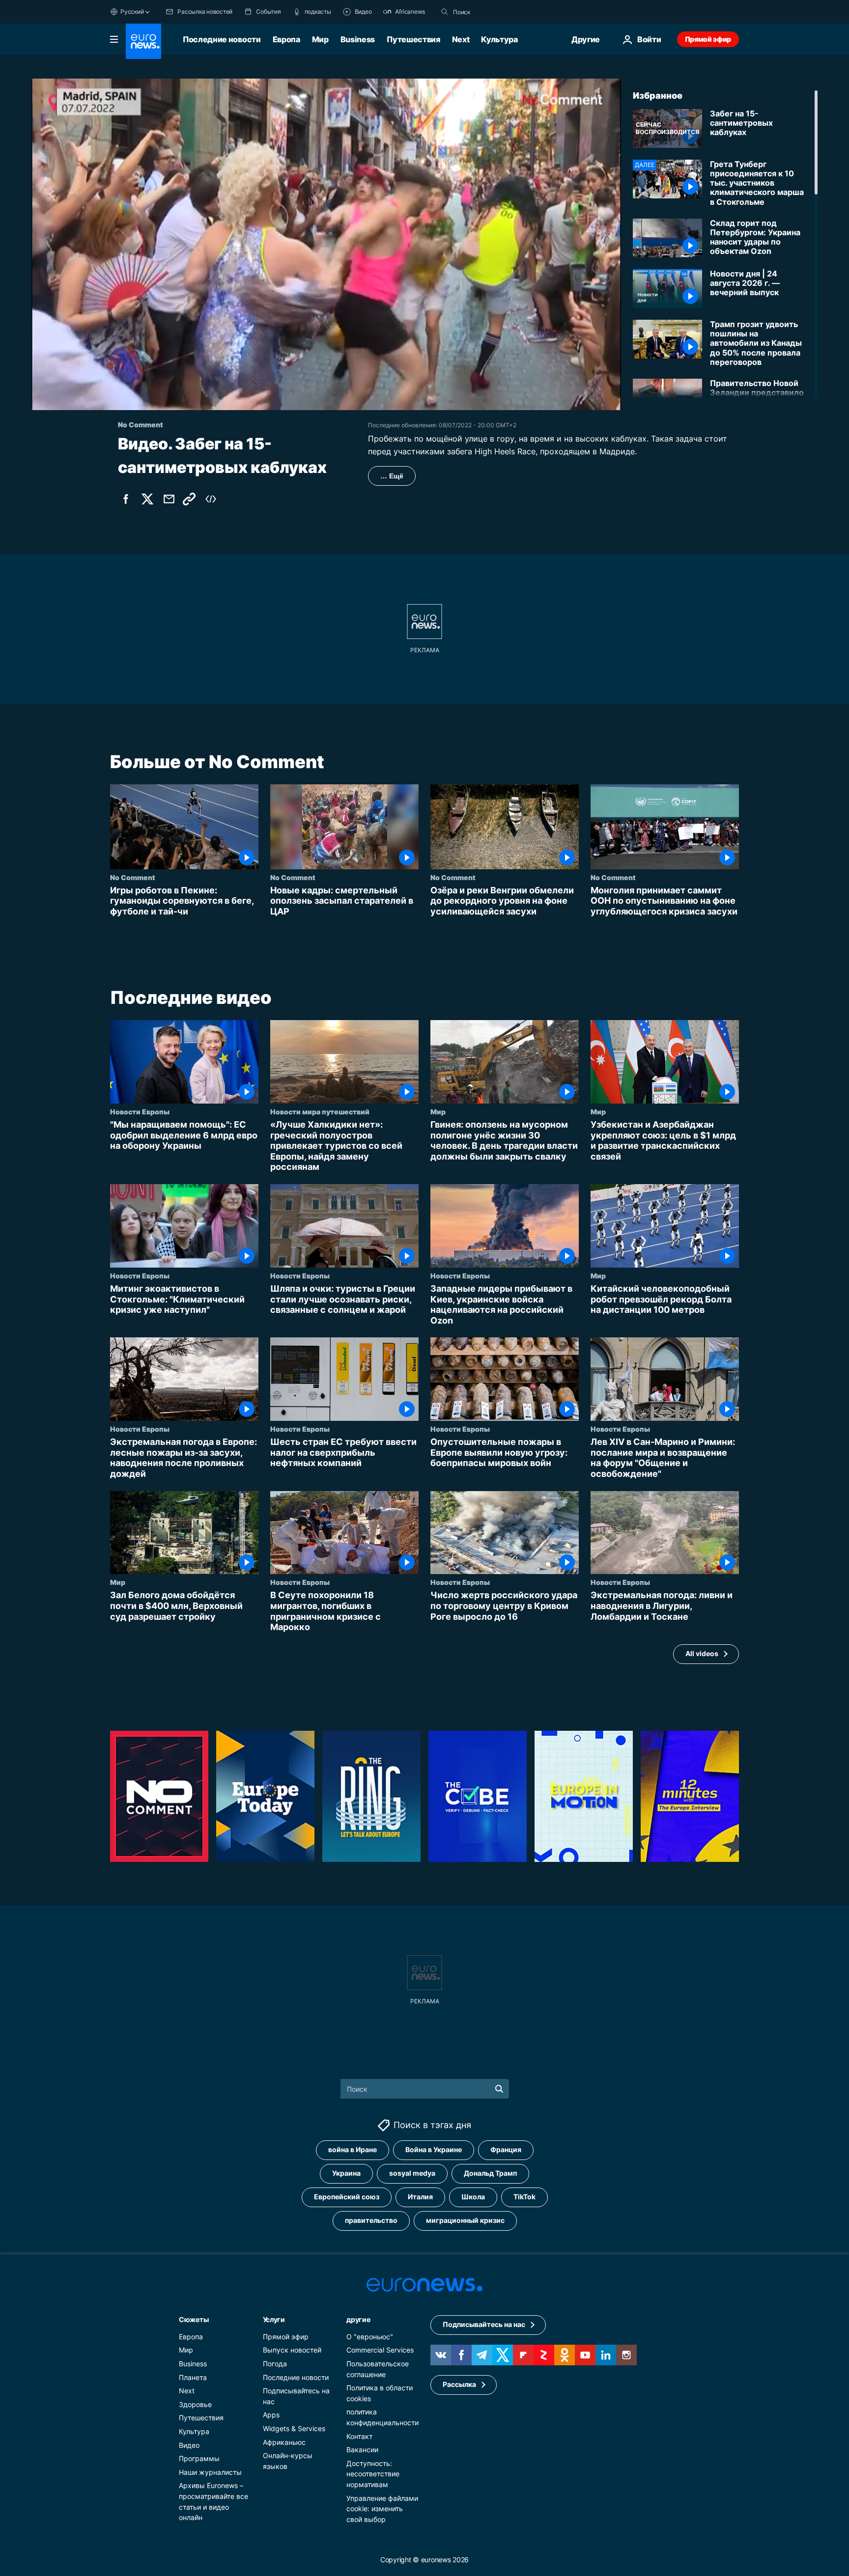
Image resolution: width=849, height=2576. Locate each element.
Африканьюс (284, 2442)
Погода (275, 2364)
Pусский (132, 12)
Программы (199, 2458)
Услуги (274, 2319)
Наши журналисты (210, 2472)
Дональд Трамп (490, 2173)
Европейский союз (347, 2197)
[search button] (445, 12)
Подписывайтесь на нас (484, 2324)
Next (461, 39)
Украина (346, 2173)
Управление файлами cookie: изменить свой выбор (382, 2508)
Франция (506, 2149)
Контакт (359, 2436)
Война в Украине (434, 2149)
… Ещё (392, 476)
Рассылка (459, 2384)
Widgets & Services (294, 2428)
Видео (189, 2445)
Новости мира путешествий (320, 1111)
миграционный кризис (465, 2220)
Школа (473, 2197)
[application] (326, 244)
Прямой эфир (708, 39)
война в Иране (353, 2149)
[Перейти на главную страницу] (143, 41)
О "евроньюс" (370, 2337)
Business (358, 39)
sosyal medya (412, 2173)
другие (358, 2319)
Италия (420, 2197)
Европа (286, 39)
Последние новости (222, 39)
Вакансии (362, 2450)
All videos (702, 1654)
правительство (371, 2220)
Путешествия (413, 39)
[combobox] (494, 12)
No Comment (133, 877)
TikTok (524, 2197)
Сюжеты (194, 2319)
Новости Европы (140, 1111)
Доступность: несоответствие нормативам (373, 2474)
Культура (499, 39)
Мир (320, 39)
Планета (193, 2377)
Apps (271, 2415)
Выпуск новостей (292, 2350)
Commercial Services (380, 2350)
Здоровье (195, 2404)
